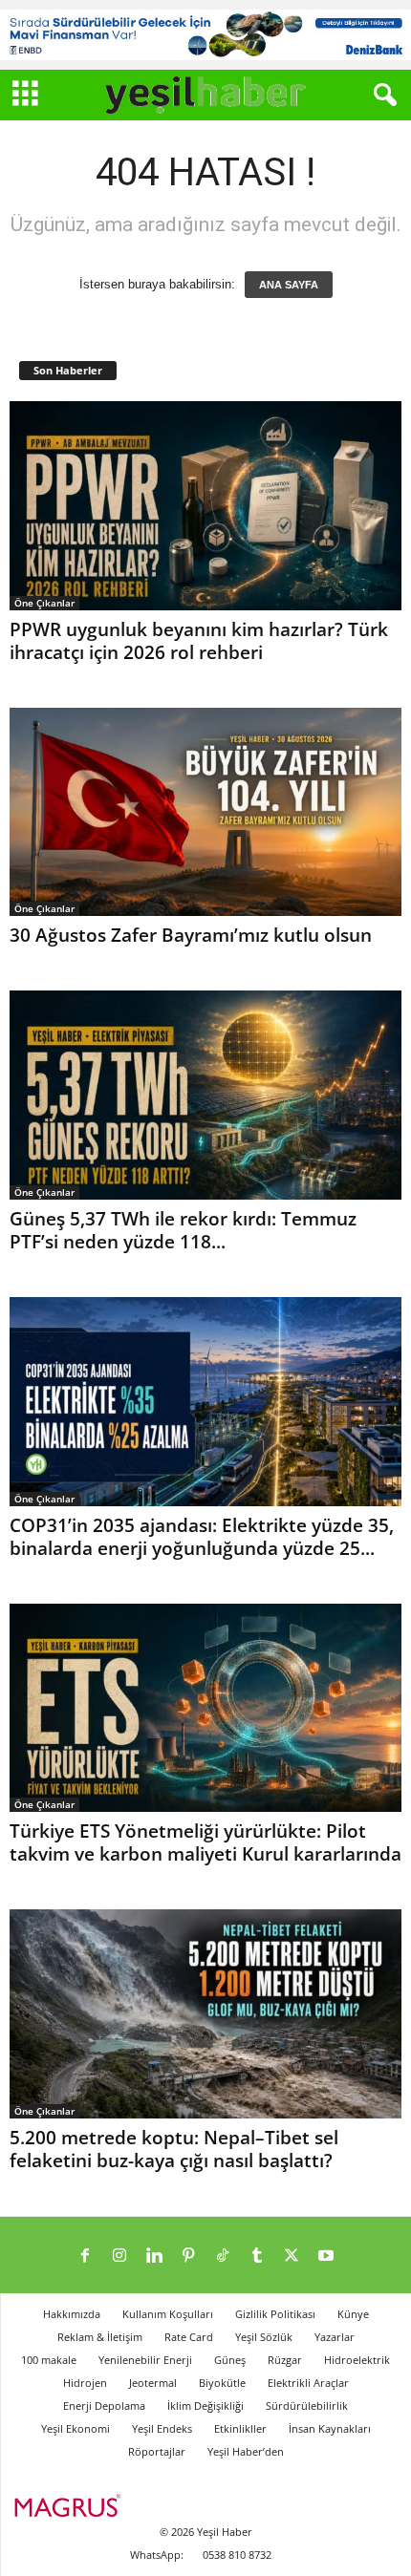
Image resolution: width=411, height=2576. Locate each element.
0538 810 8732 (237, 2555)
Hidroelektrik (357, 2360)
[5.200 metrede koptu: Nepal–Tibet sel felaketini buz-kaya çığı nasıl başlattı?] (205, 2014)
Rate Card (189, 2337)
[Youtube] (326, 2257)
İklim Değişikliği (205, 2406)
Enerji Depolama (104, 2406)
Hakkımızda (72, 2314)
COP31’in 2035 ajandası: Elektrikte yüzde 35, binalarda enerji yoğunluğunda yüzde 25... (202, 1537)
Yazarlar (335, 2337)
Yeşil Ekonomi (76, 2428)
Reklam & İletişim (100, 2337)
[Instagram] (119, 2257)
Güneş (230, 2360)
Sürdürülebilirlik (307, 2406)
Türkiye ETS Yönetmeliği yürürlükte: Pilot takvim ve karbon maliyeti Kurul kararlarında (205, 1842)
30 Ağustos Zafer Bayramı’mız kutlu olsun (191, 935)
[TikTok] (223, 2257)
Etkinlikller (240, 2428)
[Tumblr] (257, 2257)
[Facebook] (85, 2257)
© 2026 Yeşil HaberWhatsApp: (191, 2543)
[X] (292, 2257)
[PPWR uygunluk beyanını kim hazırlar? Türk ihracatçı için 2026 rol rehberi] (205, 506)
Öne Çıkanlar (44, 603)
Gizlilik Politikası (275, 2314)
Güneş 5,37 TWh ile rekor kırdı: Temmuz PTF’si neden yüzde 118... (183, 1230)
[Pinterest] (188, 2257)
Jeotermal (153, 2383)
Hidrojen (85, 2383)
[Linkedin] (154, 2257)
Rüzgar (285, 2360)
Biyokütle (222, 2383)
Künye (353, 2314)
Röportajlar (157, 2451)
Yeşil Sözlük (264, 2337)
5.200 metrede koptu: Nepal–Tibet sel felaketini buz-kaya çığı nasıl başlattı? (174, 2149)
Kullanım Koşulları (168, 2314)
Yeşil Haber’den (246, 2451)
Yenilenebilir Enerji (145, 2360)
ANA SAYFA (289, 285)
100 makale (49, 2360)
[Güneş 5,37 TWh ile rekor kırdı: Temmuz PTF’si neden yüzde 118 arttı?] (205, 1095)
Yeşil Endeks (162, 2428)
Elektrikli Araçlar (308, 2383)
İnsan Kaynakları (330, 2428)
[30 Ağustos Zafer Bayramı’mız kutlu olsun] (205, 812)
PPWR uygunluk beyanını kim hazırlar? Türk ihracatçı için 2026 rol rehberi (199, 641)
